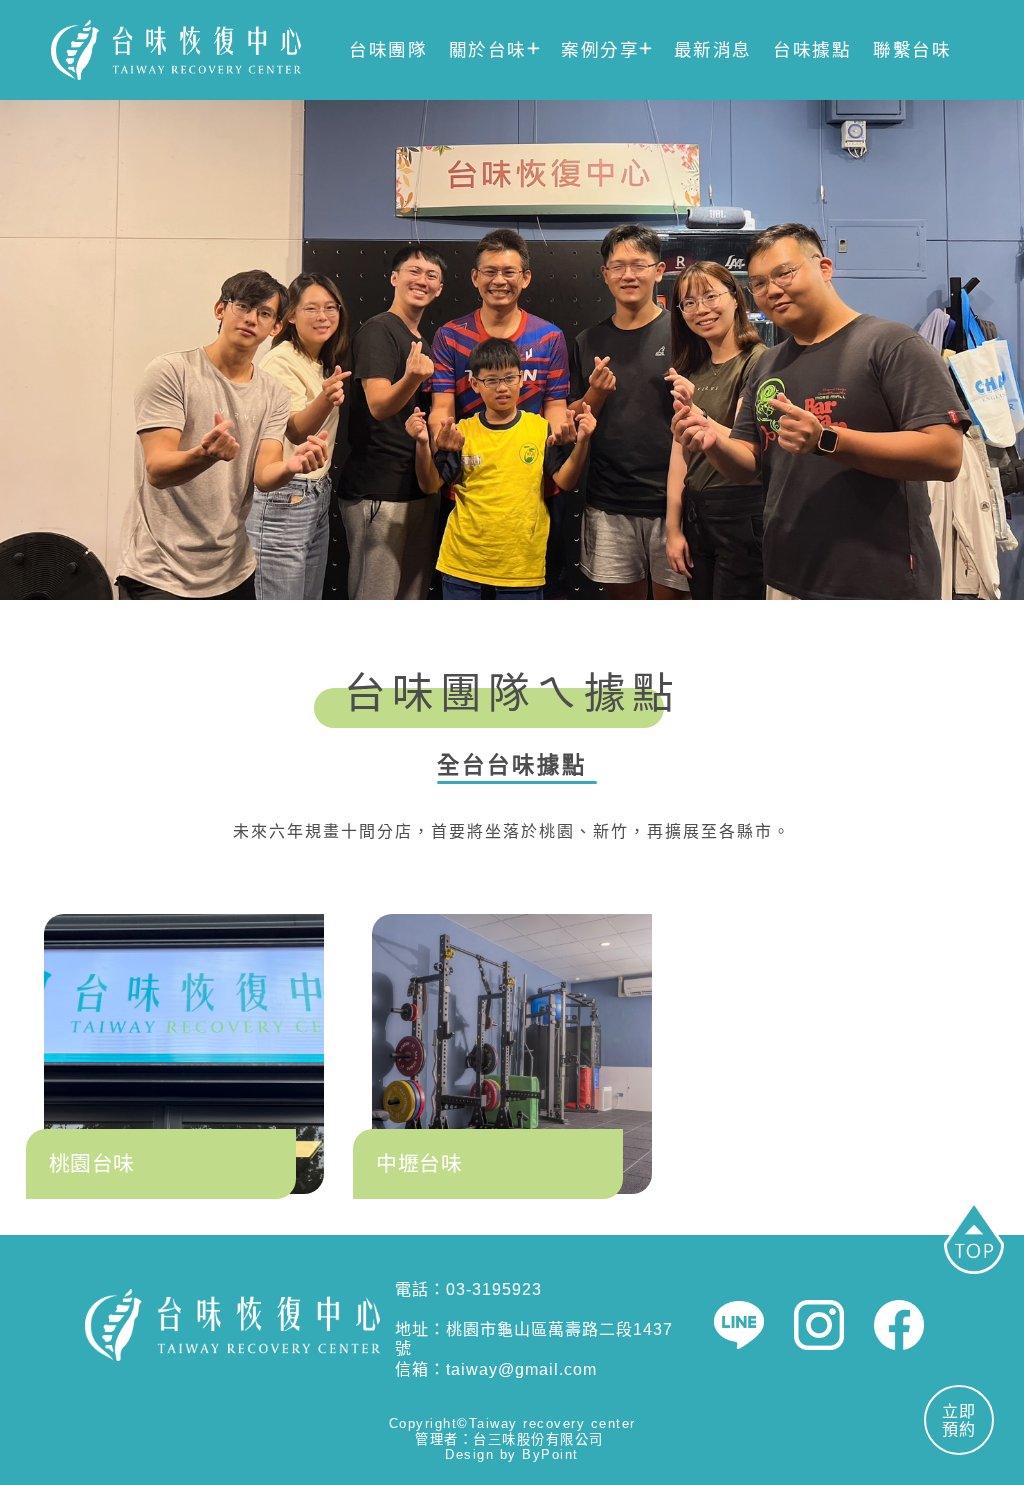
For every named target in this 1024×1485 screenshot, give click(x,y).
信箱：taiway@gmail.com (496, 1369)
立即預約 (959, 1420)
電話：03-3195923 (468, 1289)
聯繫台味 (912, 50)
